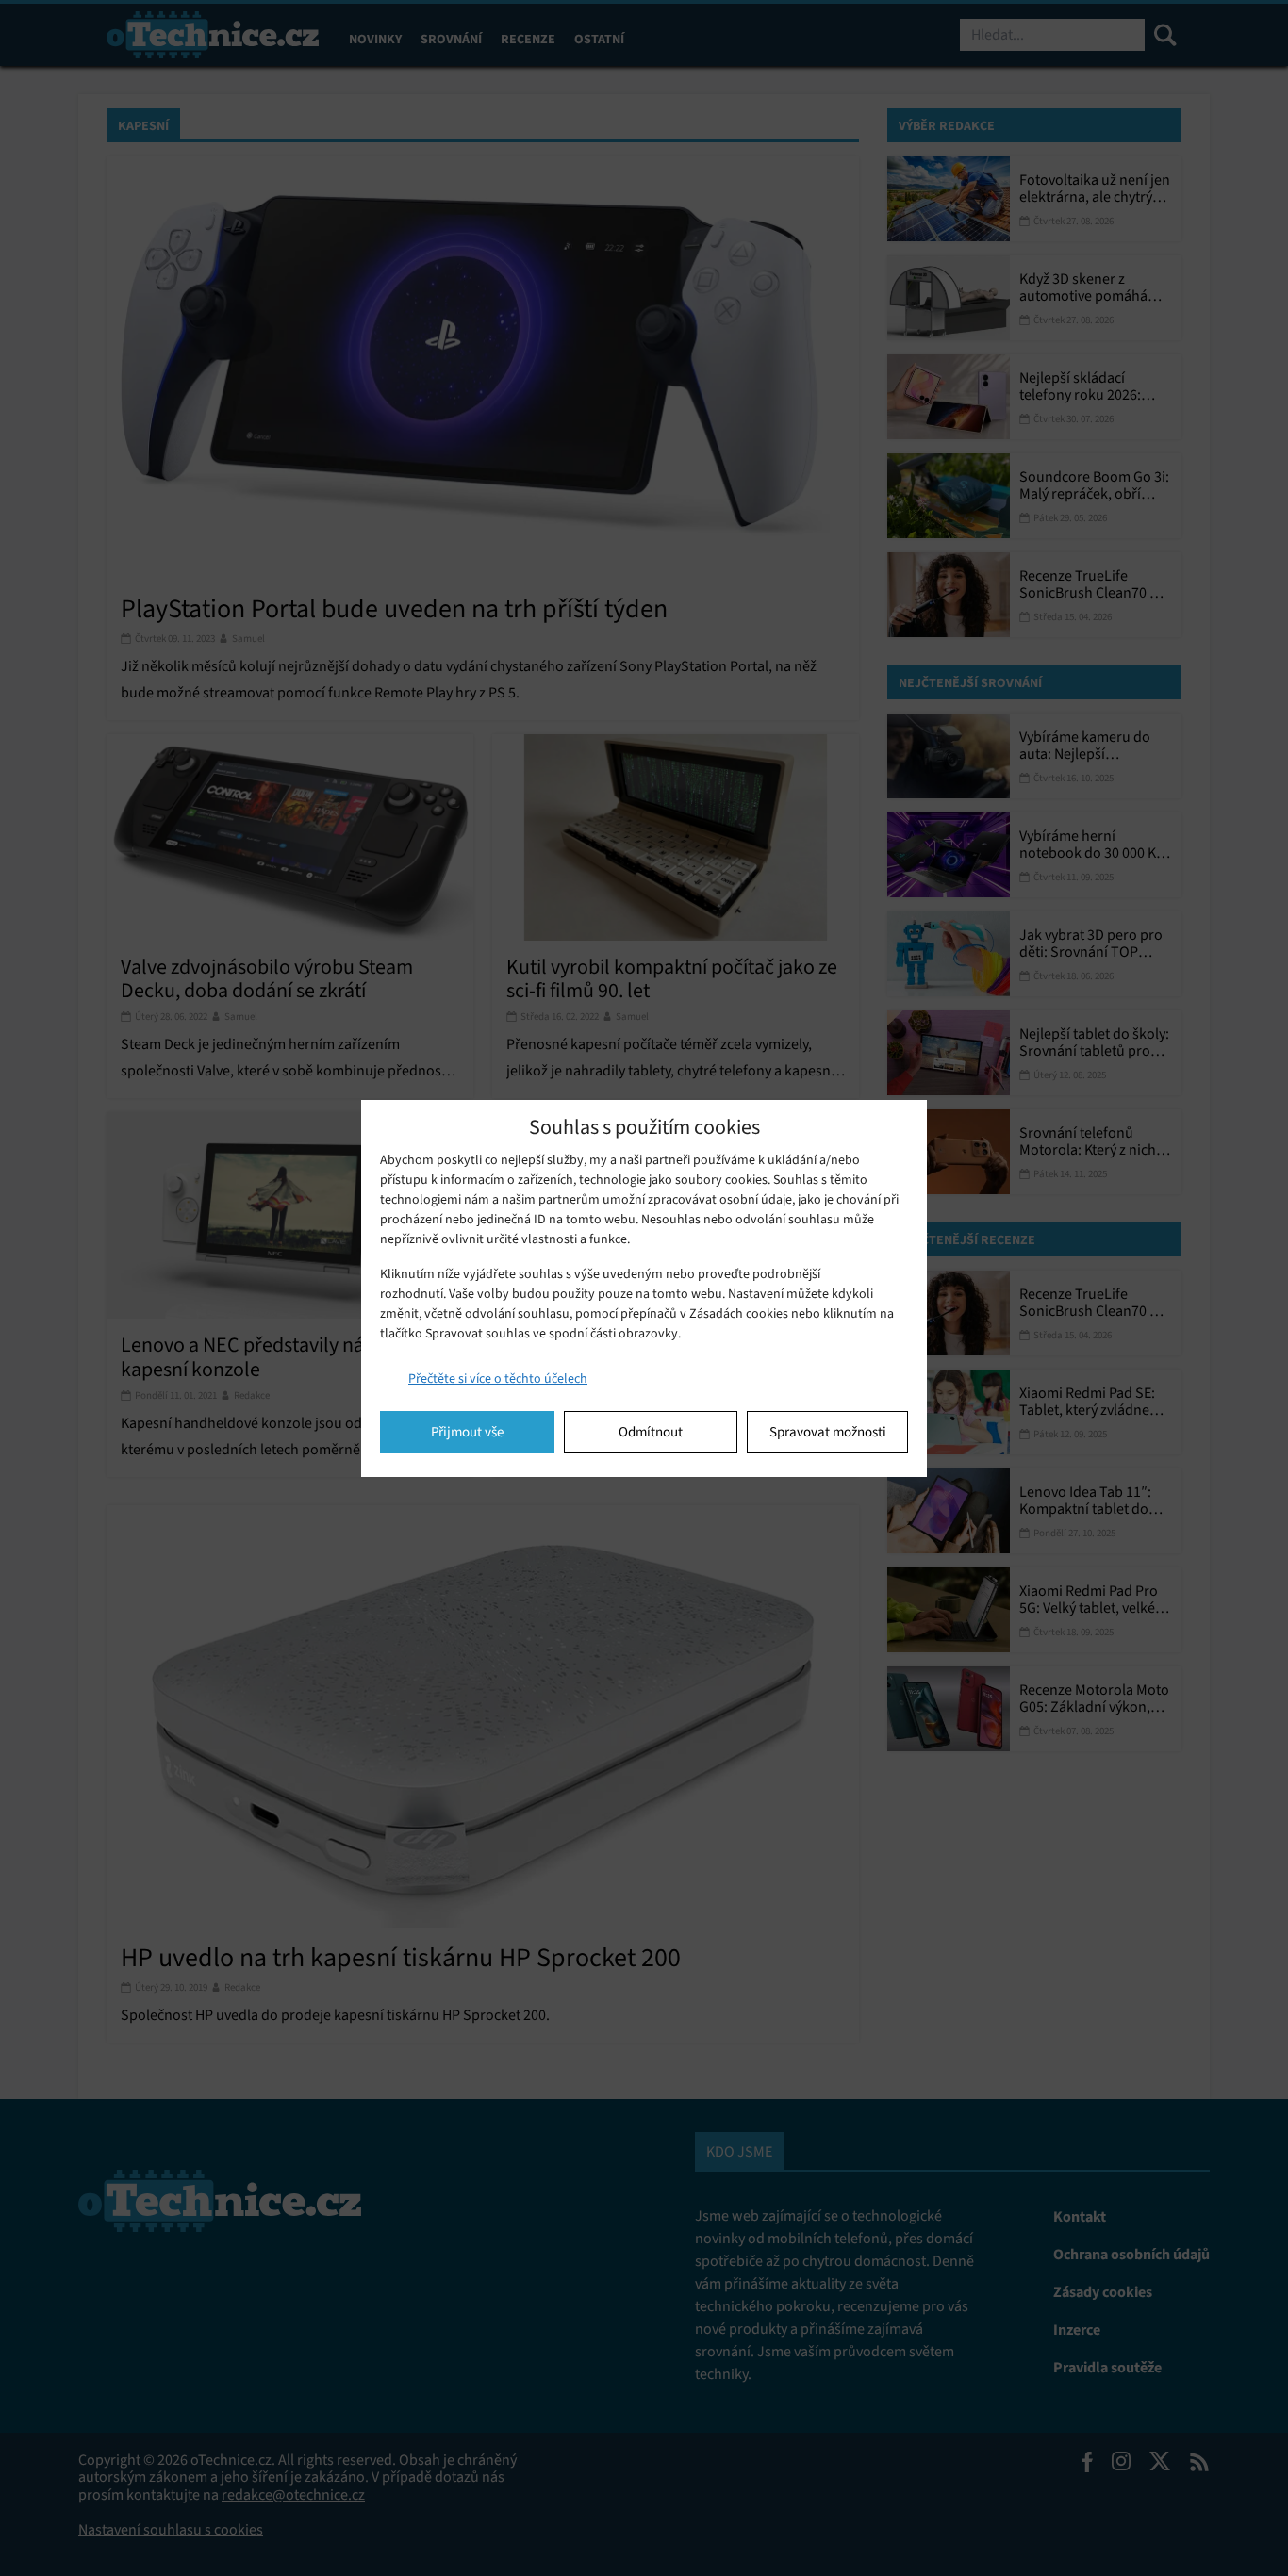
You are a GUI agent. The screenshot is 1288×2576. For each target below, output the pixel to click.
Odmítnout (651, 1432)
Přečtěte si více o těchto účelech (498, 1378)
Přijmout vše (467, 1432)
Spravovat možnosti (828, 1432)
